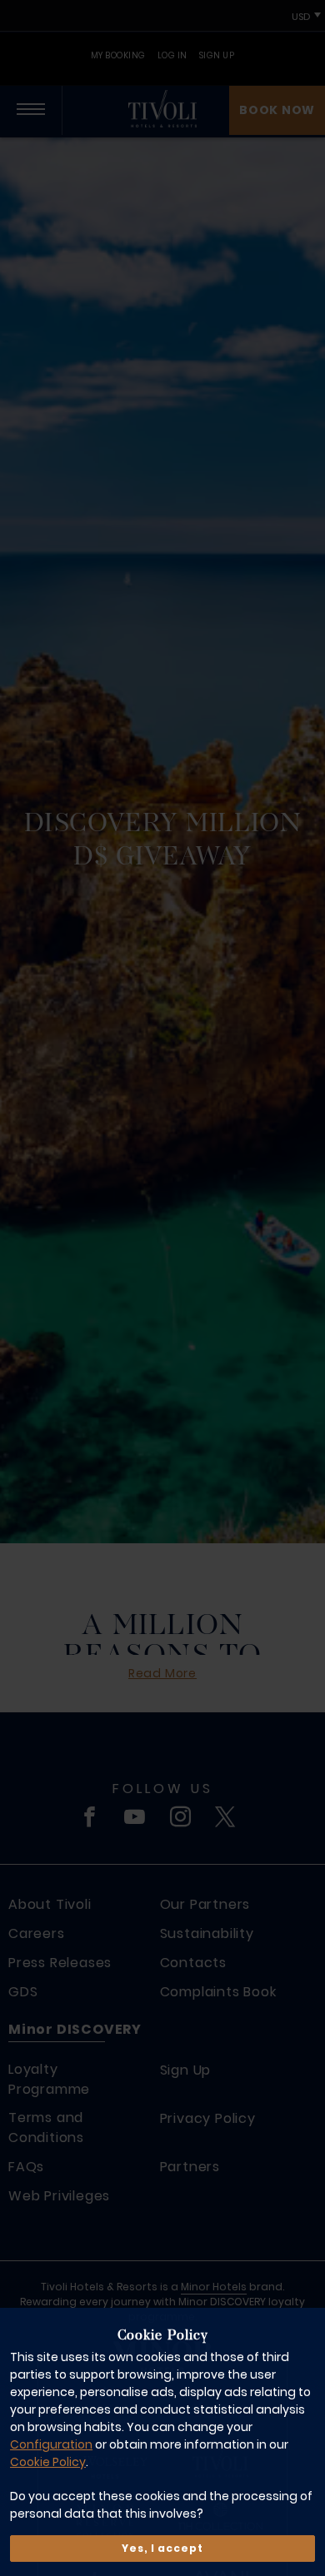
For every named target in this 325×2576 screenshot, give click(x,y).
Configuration (51, 2444)
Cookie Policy (48, 2462)
